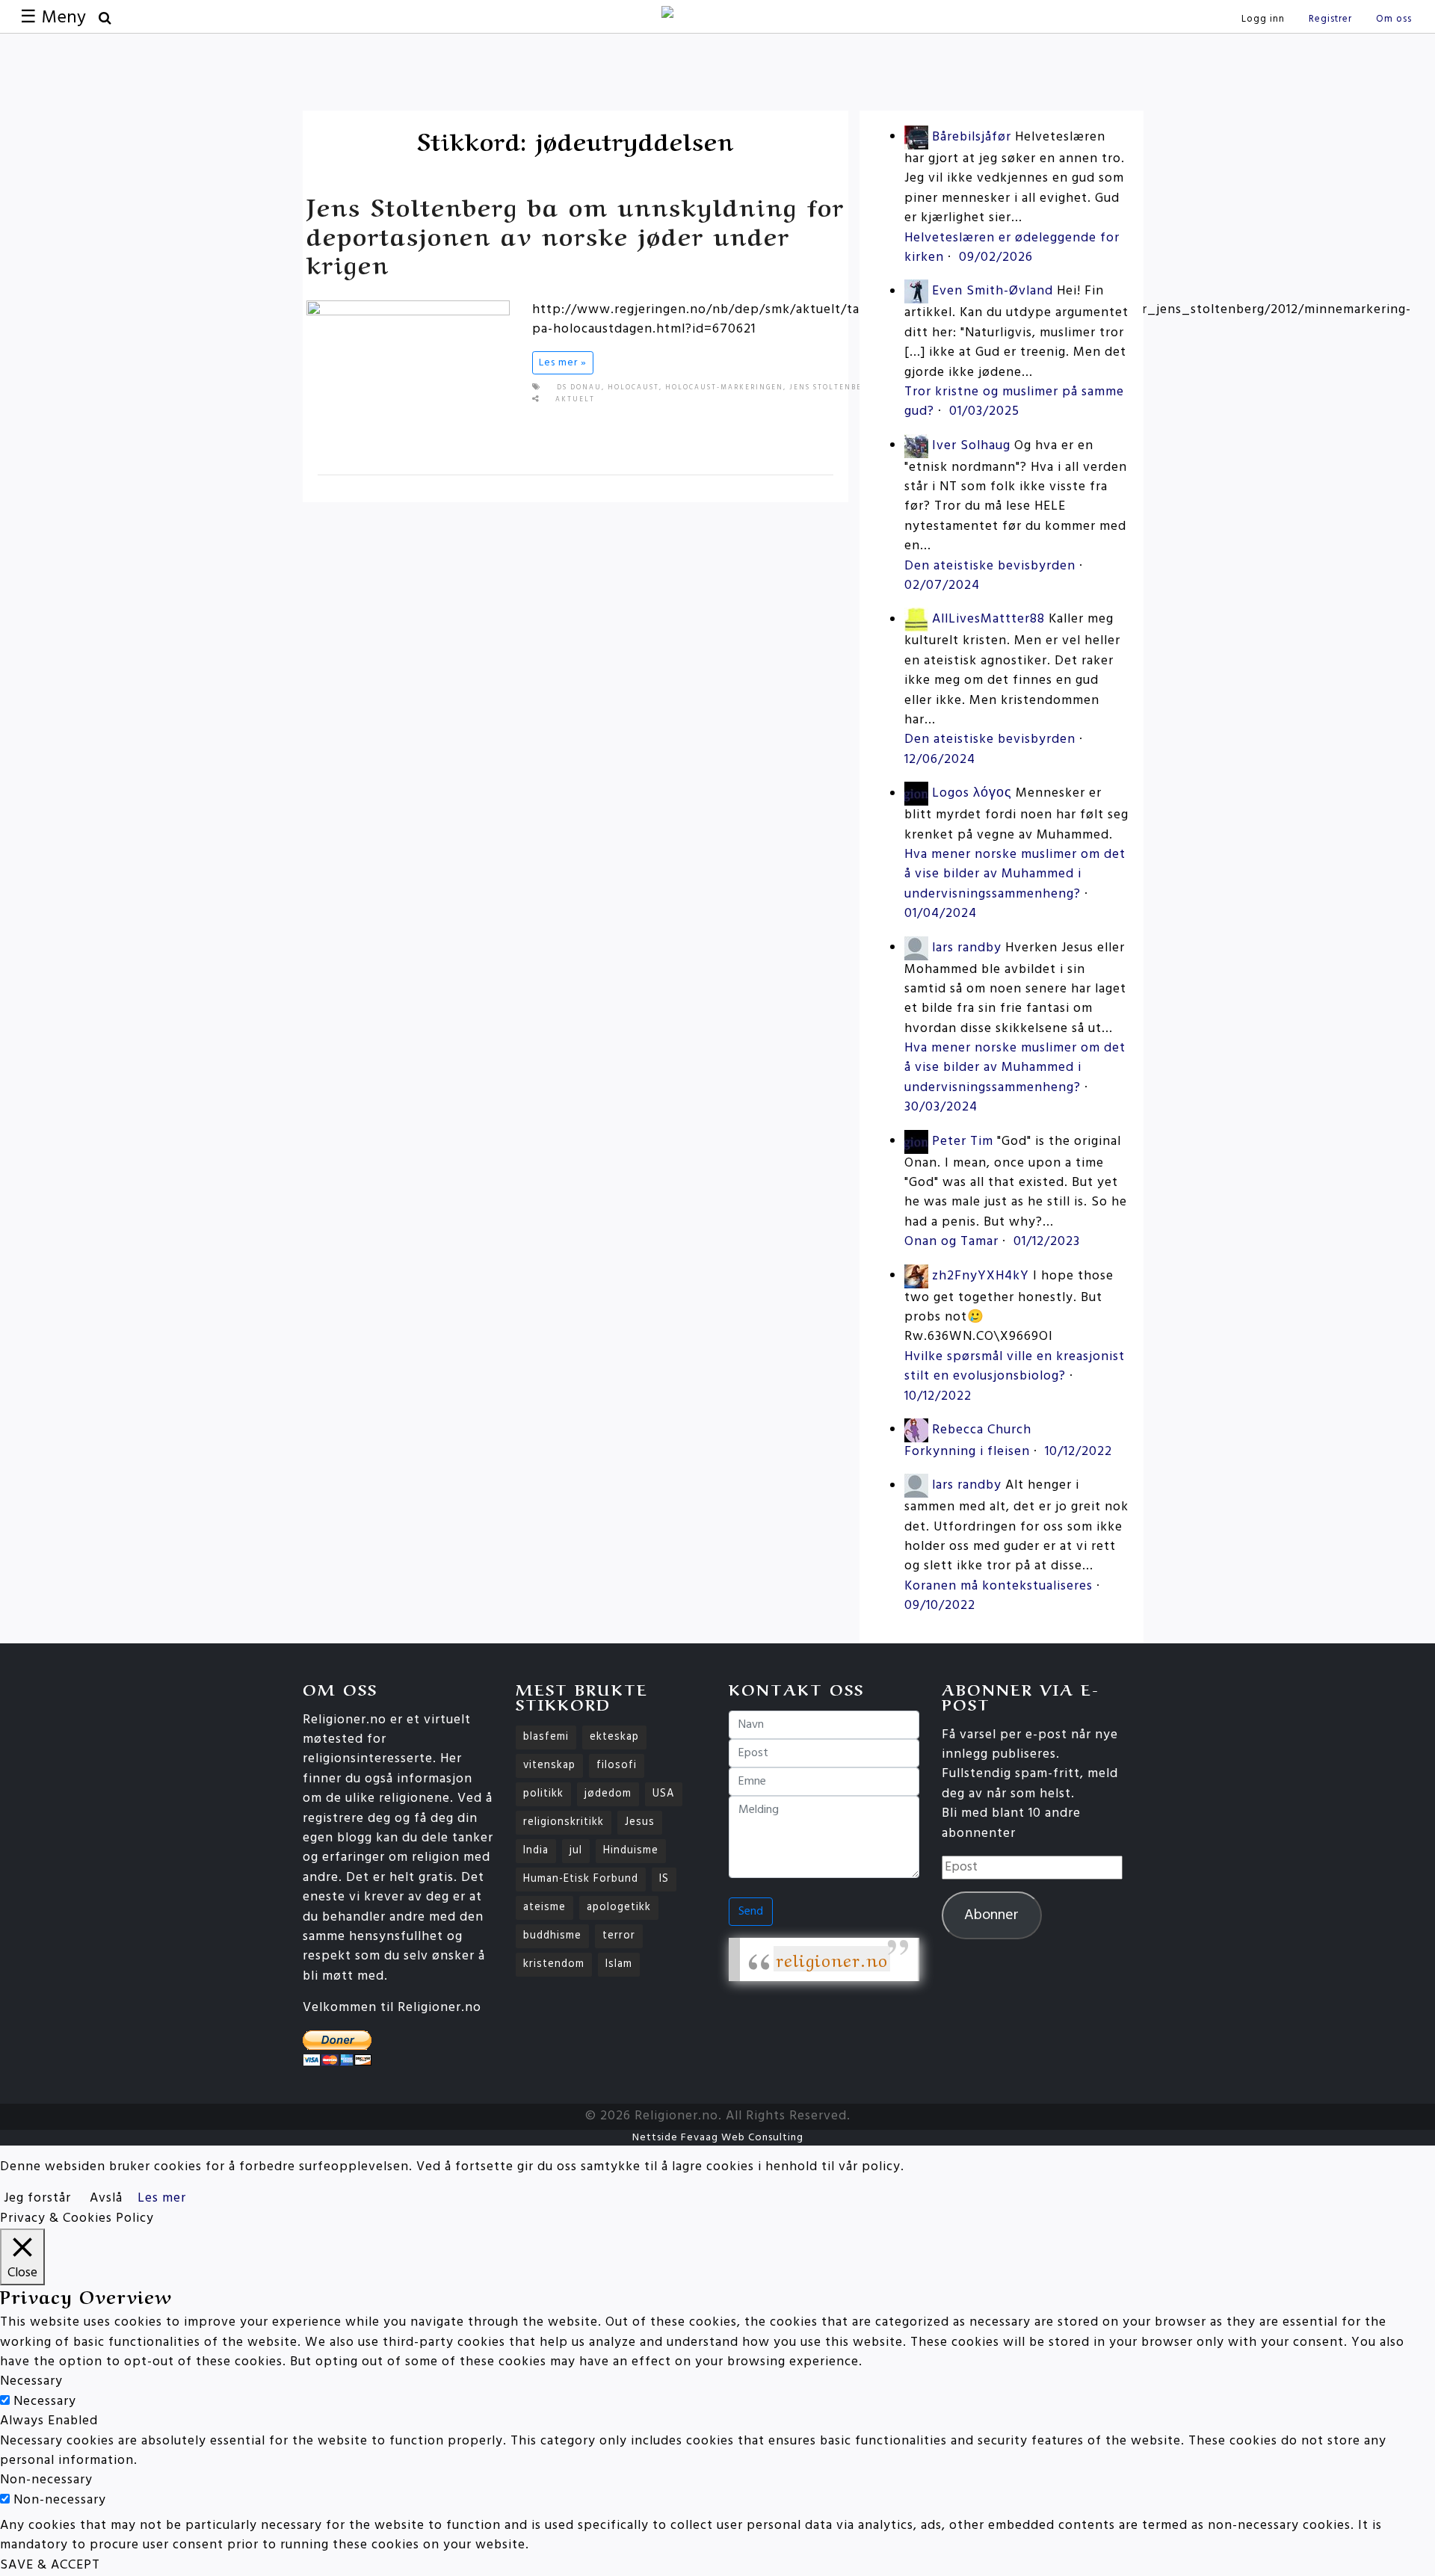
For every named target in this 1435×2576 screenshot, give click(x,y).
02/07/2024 (942, 586)
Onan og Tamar (951, 1242)
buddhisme (552, 1936)
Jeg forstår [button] (37, 2198)
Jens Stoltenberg (831, 388)
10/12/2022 (938, 1396)
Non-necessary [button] (46, 2480)
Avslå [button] (106, 2198)
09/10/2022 (940, 1606)
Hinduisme (631, 1851)
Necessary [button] (31, 2381)
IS (664, 1879)
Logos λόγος (972, 794)
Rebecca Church (982, 1430)
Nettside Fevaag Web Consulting (718, 2138)
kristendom (554, 1964)
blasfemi (546, 1737)
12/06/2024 (940, 760)
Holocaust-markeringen (724, 388)
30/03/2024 (941, 1107)
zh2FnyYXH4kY (981, 1276)
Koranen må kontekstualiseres (999, 1586)
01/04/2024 (941, 914)
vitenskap (549, 1766)
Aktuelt (575, 400)
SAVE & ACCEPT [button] (50, 2565)
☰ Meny (53, 18)
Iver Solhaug (971, 446)
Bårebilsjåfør (972, 137)
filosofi (617, 1766)
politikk (543, 1794)
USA (664, 1794)
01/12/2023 (1047, 1242)
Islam (619, 1964)
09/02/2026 (996, 257)
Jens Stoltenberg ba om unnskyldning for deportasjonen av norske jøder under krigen (575, 234)
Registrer (1330, 19)
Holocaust (633, 388)
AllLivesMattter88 (988, 620)
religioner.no (832, 1959)
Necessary (45, 2402)
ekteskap (614, 1737)
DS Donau (579, 388)
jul (576, 1851)
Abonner (991, 1915)
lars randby (967, 948)
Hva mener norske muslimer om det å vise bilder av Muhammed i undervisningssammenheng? (1015, 874)
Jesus (640, 1822)
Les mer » (563, 363)
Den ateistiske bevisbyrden (990, 566)
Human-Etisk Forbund (581, 1879)
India (536, 1851)
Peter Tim (963, 1142)
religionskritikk (564, 1822)
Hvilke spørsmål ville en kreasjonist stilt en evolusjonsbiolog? (1015, 1366)
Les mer (162, 2198)
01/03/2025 (984, 411)
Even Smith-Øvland (993, 292)
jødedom (608, 1794)
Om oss (1394, 19)
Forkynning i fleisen (967, 1452)
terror (619, 1936)
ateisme (544, 1908)
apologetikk (619, 1908)
